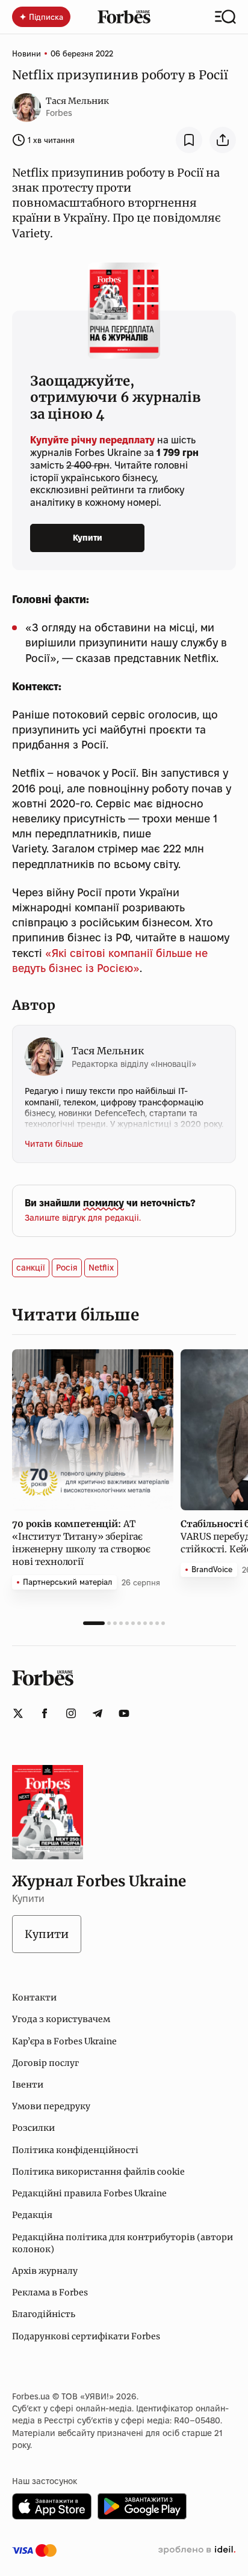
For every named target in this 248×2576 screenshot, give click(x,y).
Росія (67, 1268)
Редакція (32, 2215)
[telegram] (98, 1713)
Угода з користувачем (61, 2019)
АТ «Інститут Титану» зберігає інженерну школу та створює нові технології (81, 1543)
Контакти (34, 1997)
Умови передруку (51, 2106)
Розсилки (33, 2128)
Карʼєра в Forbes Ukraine (64, 2041)
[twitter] (18, 1713)
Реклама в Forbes (50, 2292)
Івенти (28, 2085)
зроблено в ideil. (197, 2550)
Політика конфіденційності (75, 2150)
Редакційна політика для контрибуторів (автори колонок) (122, 2243)
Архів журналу (45, 2271)
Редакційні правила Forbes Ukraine (89, 2193)
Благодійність (44, 2314)
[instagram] (71, 1713)
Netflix (101, 1268)
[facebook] (45, 1713)
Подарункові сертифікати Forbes (86, 2336)
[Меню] (225, 17)
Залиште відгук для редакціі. (83, 1218)
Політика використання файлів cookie (98, 2172)
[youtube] (124, 1713)
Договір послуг (45, 2063)
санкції (31, 1268)
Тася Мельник (77, 101)
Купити (88, 538)
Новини (26, 53)
